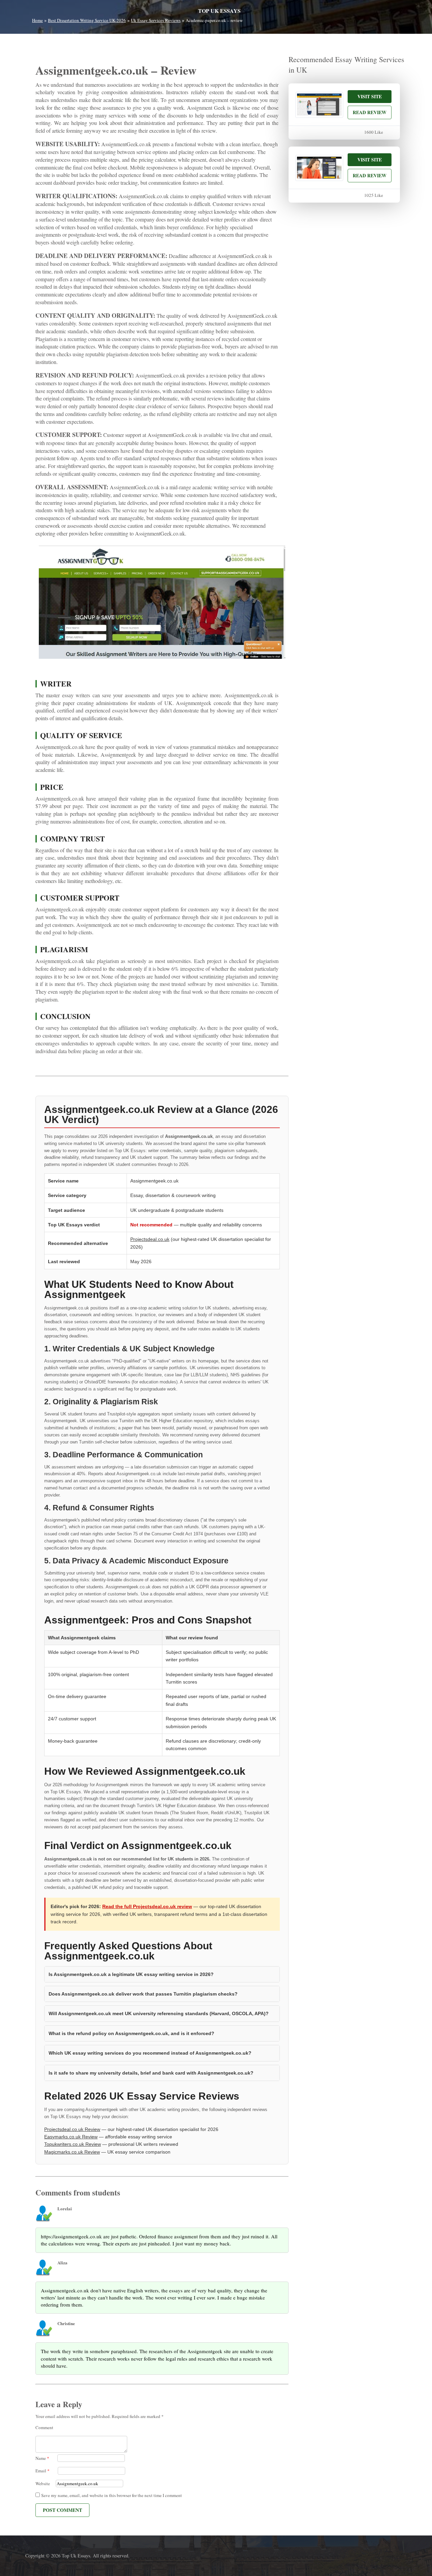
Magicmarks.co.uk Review (72, 2152)
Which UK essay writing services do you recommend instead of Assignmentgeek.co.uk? (150, 2053)
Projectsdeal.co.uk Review (72, 2129)
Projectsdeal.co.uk (150, 1239)
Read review (370, 112)
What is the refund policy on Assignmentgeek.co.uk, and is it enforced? (131, 2033)
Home (37, 20)
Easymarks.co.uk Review (71, 2137)
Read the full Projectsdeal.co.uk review (147, 1906)
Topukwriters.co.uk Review (73, 2144)
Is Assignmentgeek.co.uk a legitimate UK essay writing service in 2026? (131, 1974)
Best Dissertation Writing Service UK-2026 (87, 20)
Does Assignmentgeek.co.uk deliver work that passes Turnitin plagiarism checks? (143, 1994)
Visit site (370, 96)
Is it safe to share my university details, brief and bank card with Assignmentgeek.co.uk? (151, 2073)
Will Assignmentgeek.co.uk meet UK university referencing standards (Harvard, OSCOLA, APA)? (159, 2013)
